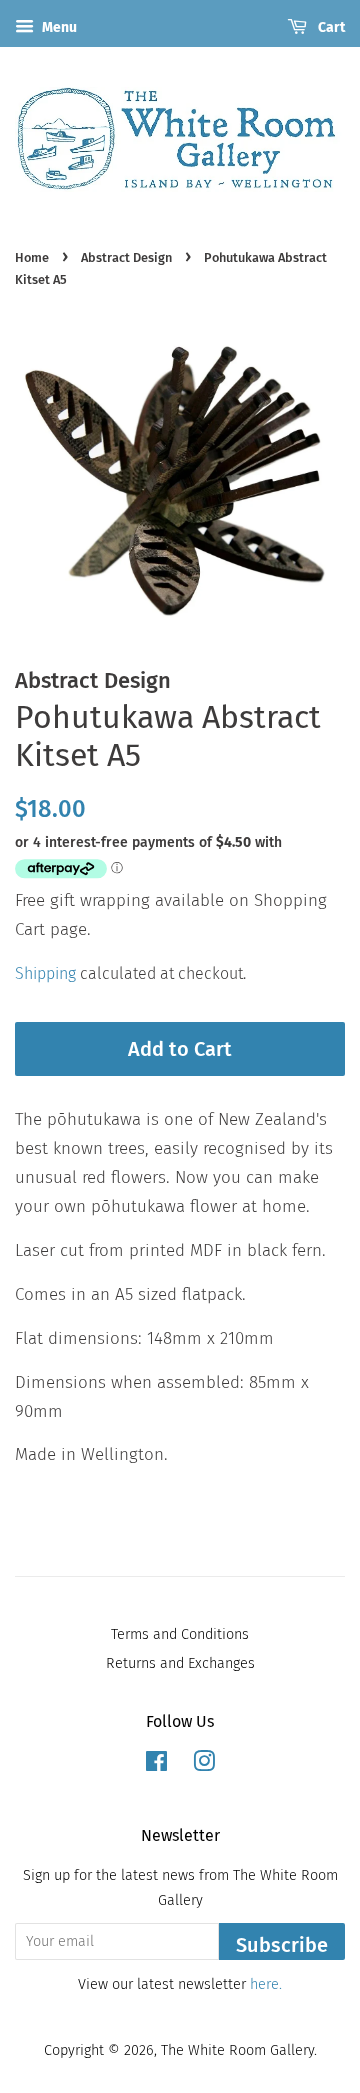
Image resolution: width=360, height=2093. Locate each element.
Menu (58, 27)
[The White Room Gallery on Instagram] (204, 1765)
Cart (330, 27)
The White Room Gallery (237, 2050)
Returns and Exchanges (180, 1663)
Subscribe (282, 1945)
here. (266, 1984)
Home (32, 257)
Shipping (45, 973)
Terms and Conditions (180, 1634)
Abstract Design (126, 257)
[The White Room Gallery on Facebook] (156, 1765)
